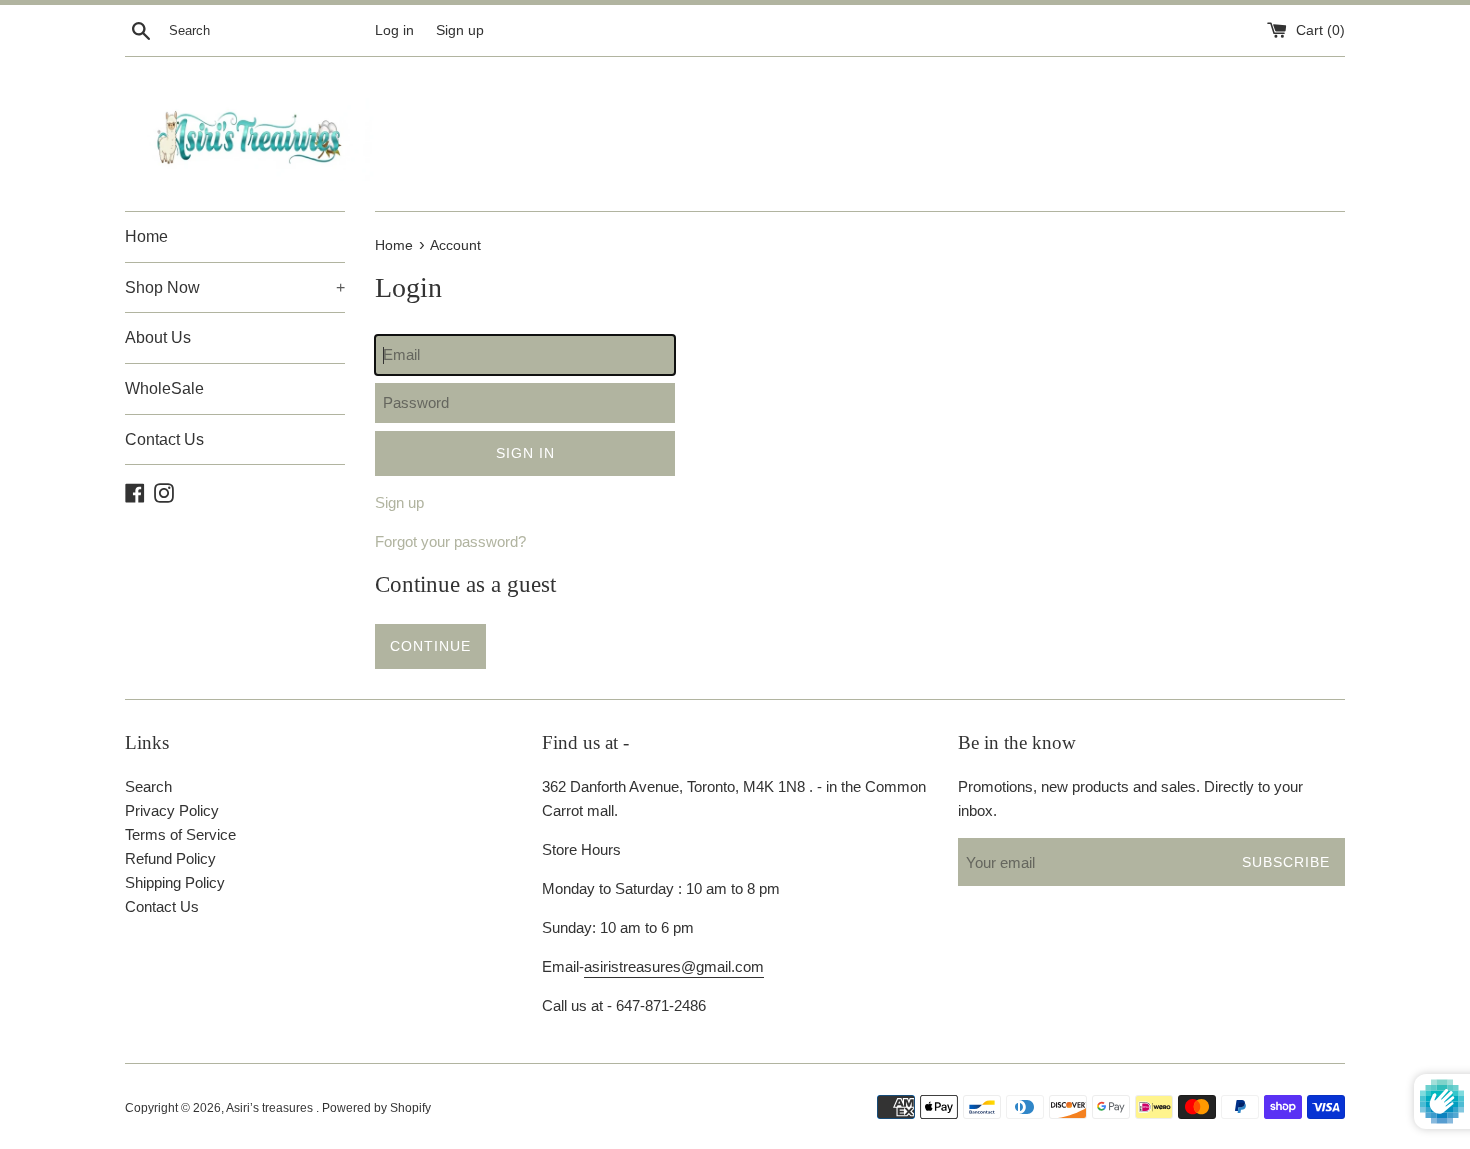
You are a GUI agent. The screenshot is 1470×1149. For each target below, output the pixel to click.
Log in (394, 30)
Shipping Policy (175, 882)
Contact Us (164, 439)
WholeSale (164, 388)
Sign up (460, 30)
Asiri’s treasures (271, 1108)
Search (148, 786)
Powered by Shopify (376, 1108)
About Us (158, 337)
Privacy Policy (172, 810)
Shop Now (235, 287)
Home (146, 236)
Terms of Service (180, 834)
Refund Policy (170, 858)
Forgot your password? (450, 541)
